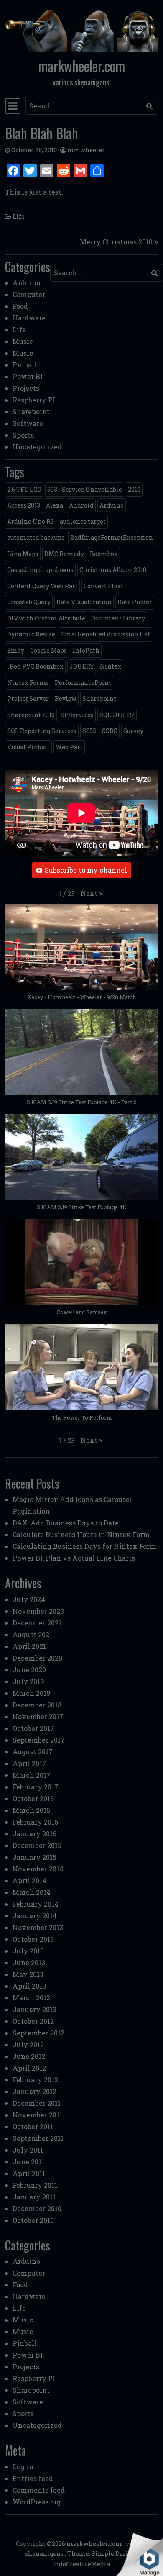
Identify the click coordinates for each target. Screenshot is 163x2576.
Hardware (29, 318)
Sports (23, 435)
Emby (16, 650)
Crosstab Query (29, 602)
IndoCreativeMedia (81, 2564)
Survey (133, 731)
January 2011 (34, 2197)
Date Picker (135, 602)
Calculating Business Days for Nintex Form (84, 1546)
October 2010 (33, 2220)
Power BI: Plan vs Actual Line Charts (74, 1558)
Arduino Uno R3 (31, 522)
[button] (91, 893)
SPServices (77, 715)
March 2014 (32, 1892)
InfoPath (86, 650)
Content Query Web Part (42, 586)
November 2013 (38, 1927)
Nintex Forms (28, 683)
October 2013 (33, 1939)
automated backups (36, 537)
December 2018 (37, 1705)
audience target (83, 522)
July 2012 (28, 2044)
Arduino (26, 283)
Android (81, 505)
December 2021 (37, 1623)
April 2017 (29, 1763)
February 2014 (36, 1904)
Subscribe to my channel (86, 870)
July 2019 (28, 1681)
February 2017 (36, 1787)
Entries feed (33, 2478)
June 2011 (28, 2162)
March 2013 (31, 1998)
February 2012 (35, 2080)
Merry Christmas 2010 (116, 242)
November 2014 (38, 1869)
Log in (23, 2467)
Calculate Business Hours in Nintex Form (81, 1534)
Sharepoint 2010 (31, 715)
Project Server (28, 698)
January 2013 (34, 2009)
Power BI (28, 376)
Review (66, 698)
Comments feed (39, 2490)
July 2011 (28, 2150)
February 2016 (35, 1822)
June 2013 (29, 1962)
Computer (29, 294)
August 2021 (32, 1634)
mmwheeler (86, 150)
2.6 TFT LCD (24, 489)
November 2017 (38, 1716)
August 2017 (33, 1752)
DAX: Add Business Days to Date (66, 1523)
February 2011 (35, 2185)
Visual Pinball (28, 747)
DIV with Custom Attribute (46, 618)
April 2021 (29, 1646)
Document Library (118, 618)
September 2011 (38, 2138)
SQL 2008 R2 (117, 715)
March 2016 (31, 1810)
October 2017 (33, 1728)
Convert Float (103, 586)
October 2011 (33, 2126)
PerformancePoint (83, 683)
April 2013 (29, 1986)
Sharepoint (31, 411)
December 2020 (37, 1658)
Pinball (25, 365)
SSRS (110, 731)
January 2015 (34, 1857)
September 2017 (39, 1740)
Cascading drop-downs (40, 570)
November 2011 (37, 2115)
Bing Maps (23, 554)
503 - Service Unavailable (85, 489)
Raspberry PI (34, 400)
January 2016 (34, 1834)
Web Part (69, 747)
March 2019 (32, 1693)
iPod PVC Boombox (35, 666)
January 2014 (35, 1916)
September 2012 (38, 2033)
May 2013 (28, 1974)
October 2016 (33, 1798)
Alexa (55, 505)
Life (19, 217)
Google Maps (48, 650)
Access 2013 (24, 505)
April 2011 (29, 2173)
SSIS (89, 731)
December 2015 (37, 1845)
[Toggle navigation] (13, 106)
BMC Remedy (64, 554)
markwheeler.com (81, 66)
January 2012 (34, 2091)
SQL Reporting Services (42, 731)
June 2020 (29, 1670)
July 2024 (29, 1599)
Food (20, 306)
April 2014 (29, 1880)
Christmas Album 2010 (113, 570)
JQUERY (82, 666)
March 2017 (32, 1775)
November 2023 (38, 1611)
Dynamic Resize (31, 634)
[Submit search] (149, 106)
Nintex (111, 666)
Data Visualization (84, 602)
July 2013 (28, 1951)
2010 (134, 489)
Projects (26, 388)
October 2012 (33, 2021)
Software (28, 423)
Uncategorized (37, 447)
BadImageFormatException (112, 537)
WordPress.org (37, 2502)
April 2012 (29, 2068)
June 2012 (29, 2056)
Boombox (104, 554)
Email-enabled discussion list (106, 634)
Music (23, 341)
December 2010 (37, 2208)
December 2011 (37, 2103)
